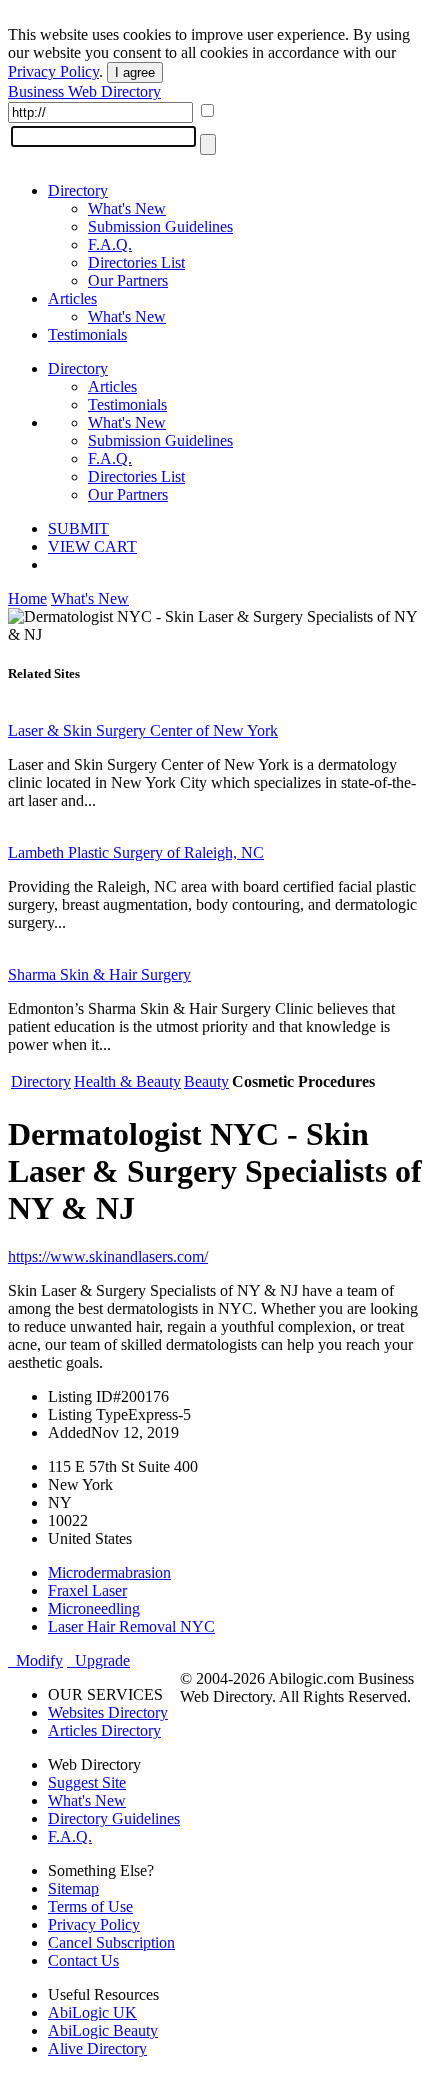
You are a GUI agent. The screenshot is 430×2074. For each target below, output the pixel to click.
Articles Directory (104, 1730)
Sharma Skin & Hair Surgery (99, 974)
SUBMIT (78, 528)
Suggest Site (87, 1782)
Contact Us (83, 1960)
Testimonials (87, 334)
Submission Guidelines (160, 226)
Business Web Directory (84, 91)
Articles (72, 298)
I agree (135, 72)
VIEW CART (92, 546)
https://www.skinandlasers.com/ (108, 1256)
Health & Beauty (127, 1081)
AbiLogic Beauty (103, 2030)
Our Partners (128, 280)
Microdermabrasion (109, 1572)
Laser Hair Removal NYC (131, 1626)
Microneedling (94, 1608)
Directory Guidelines (114, 1818)
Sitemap (73, 1888)
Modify (35, 1660)
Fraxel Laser (87, 1590)
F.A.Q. (110, 244)
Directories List (136, 262)
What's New (127, 208)
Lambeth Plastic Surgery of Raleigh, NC (136, 852)
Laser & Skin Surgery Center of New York (143, 730)
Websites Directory (108, 1712)
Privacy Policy (53, 71)
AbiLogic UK (92, 2012)
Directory (78, 190)
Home (27, 598)
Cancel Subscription (111, 1942)
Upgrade (98, 1660)
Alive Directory (97, 2048)
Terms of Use (90, 1906)
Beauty (206, 1081)
